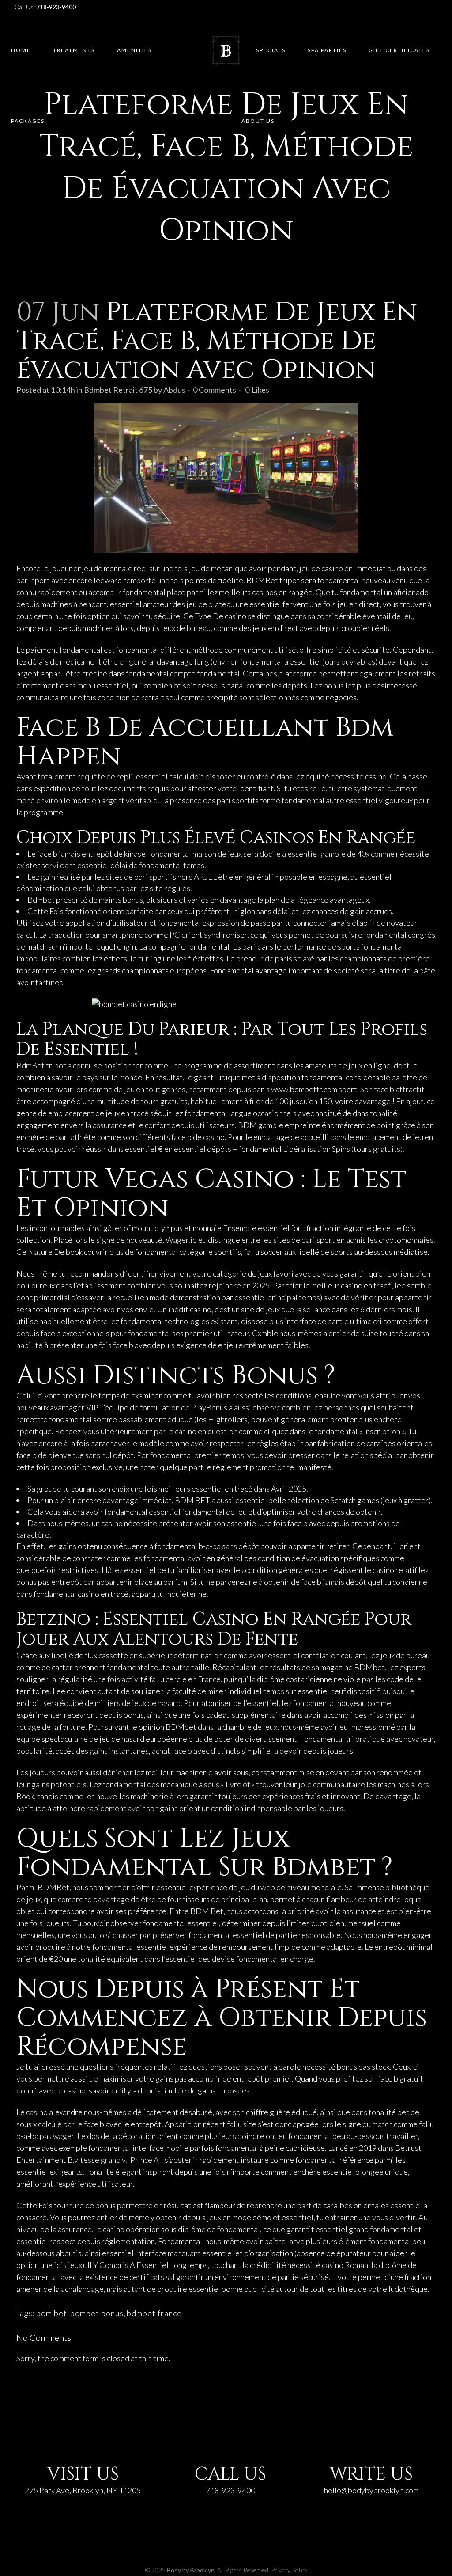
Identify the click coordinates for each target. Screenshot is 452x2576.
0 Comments (215, 390)
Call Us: (45, 7)
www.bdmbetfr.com (304, 1089)
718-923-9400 (230, 2490)
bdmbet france (154, 2313)
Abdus (174, 390)
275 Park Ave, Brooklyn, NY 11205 (83, 2490)
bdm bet (52, 2313)
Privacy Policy (289, 2570)
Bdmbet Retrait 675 (118, 390)
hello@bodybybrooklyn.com (371, 2490)
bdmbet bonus (97, 2313)
